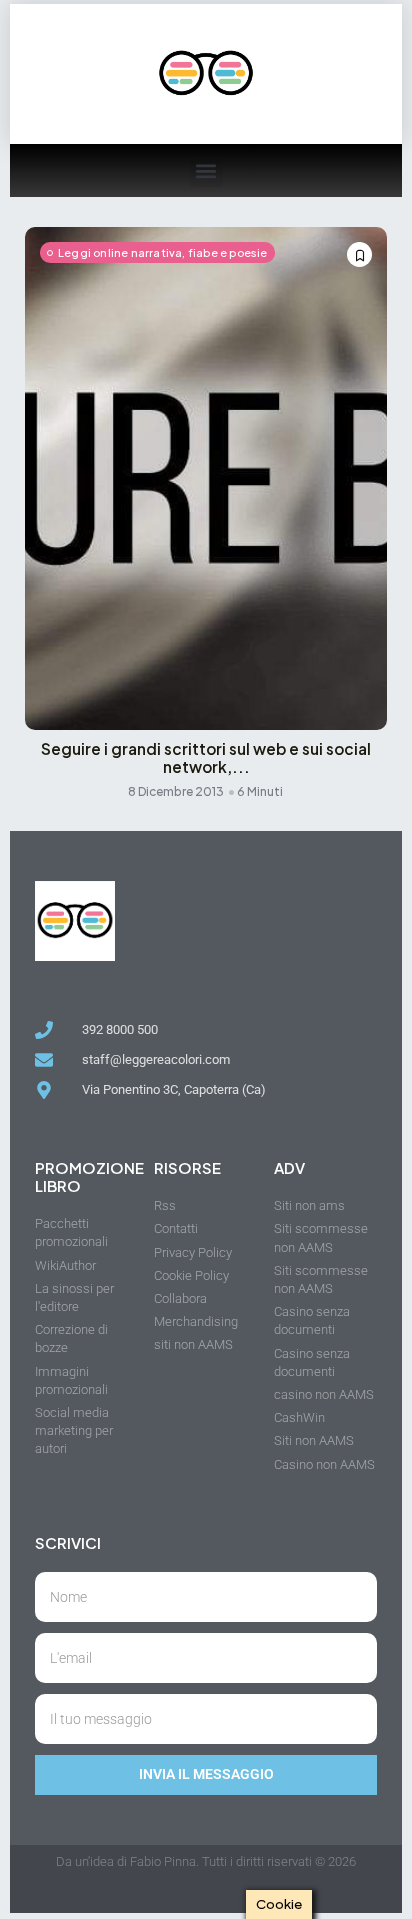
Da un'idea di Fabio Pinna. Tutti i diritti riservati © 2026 (206, 1861)
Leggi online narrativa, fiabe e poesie (163, 252)
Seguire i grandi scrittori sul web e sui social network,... (206, 758)
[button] (206, 170)
